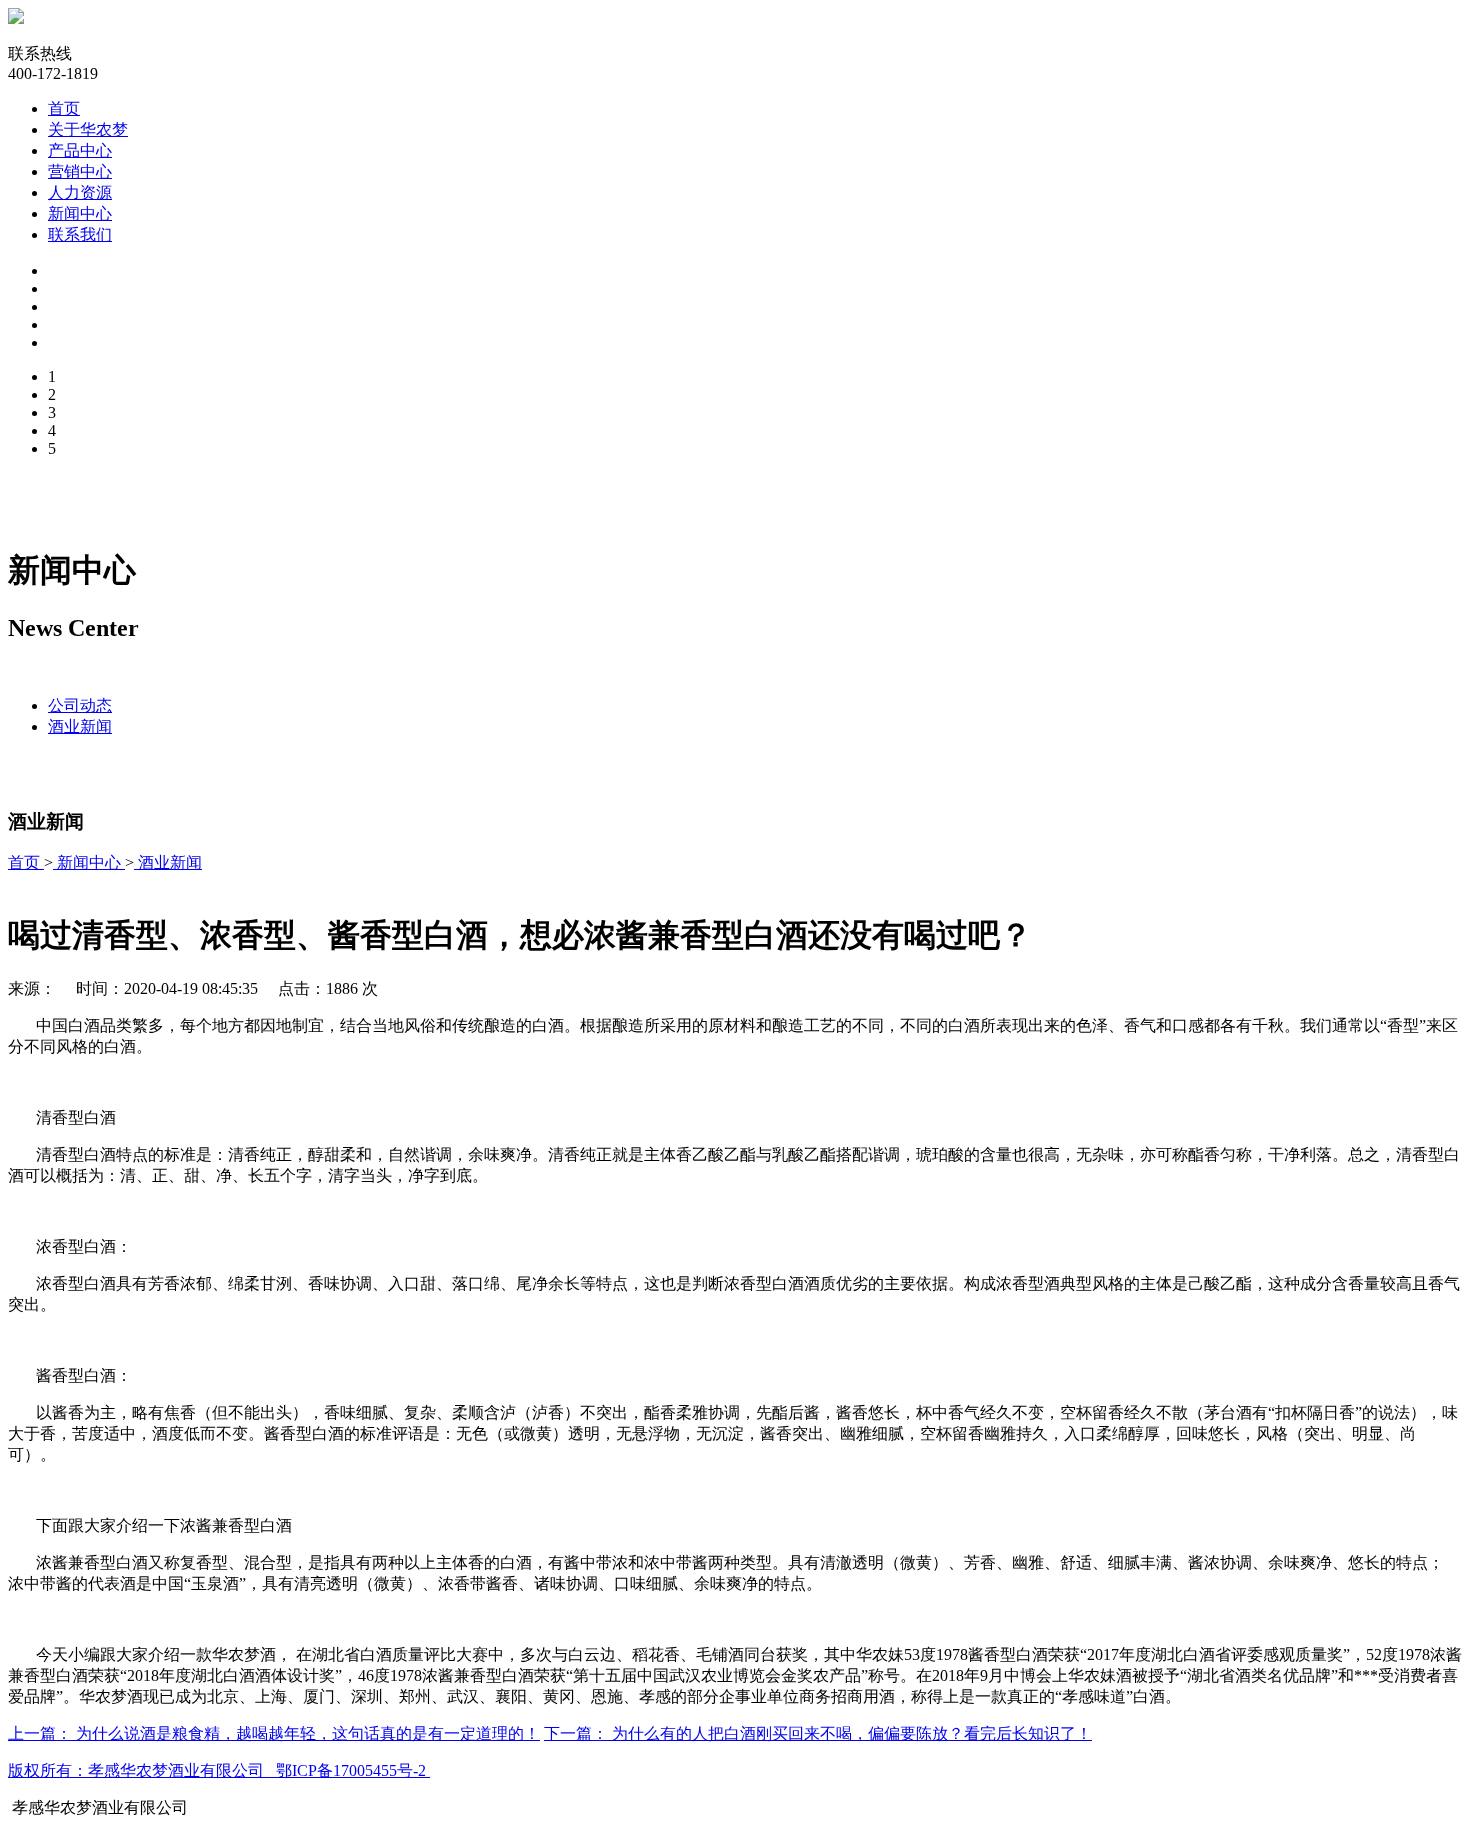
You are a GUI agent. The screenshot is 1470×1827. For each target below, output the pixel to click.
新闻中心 (80, 213)
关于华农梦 (88, 129)
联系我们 (80, 234)
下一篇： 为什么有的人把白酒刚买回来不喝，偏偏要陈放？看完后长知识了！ (818, 1733)
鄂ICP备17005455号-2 (353, 1770)
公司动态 (80, 705)
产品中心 (80, 150)
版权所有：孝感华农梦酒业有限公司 (136, 1770)
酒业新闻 (80, 726)
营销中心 (80, 171)
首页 (64, 108)
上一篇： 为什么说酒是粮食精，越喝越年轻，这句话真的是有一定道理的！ (274, 1733)
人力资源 (80, 192)
